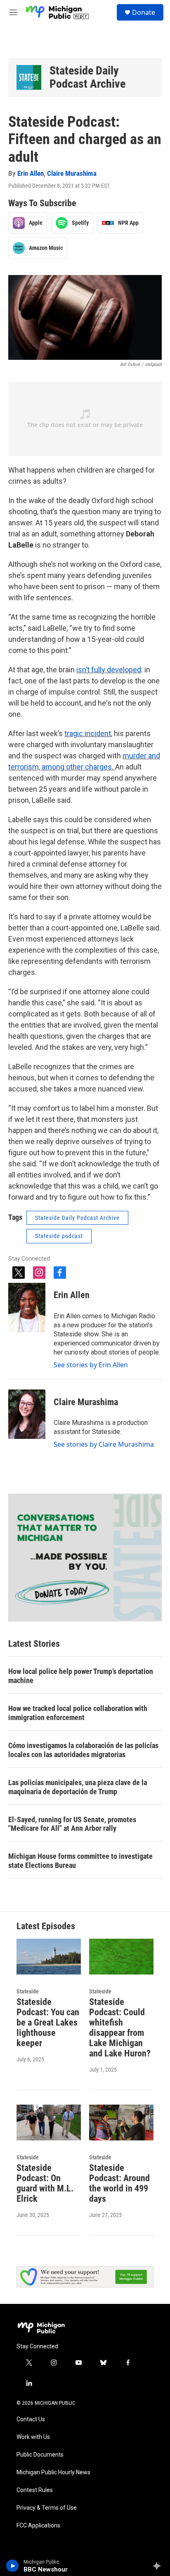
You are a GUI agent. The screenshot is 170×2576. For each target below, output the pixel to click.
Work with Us (33, 2437)
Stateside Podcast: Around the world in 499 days (119, 2183)
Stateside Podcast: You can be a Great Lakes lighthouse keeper (48, 2022)
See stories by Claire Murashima (104, 1444)
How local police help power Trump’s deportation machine (81, 1676)
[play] (13, 2566)
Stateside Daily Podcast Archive (87, 77)
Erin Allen (31, 173)
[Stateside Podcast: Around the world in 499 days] (121, 2123)
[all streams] (159, 2566)
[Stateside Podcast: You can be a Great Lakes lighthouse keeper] (49, 1957)
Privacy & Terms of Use (47, 2508)
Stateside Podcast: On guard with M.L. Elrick (45, 2183)
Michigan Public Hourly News (53, 2472)
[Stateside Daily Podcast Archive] (29, 77)
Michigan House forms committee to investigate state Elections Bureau (80, 1861)
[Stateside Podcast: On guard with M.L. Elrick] (49, 2123)
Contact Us (31, 2419)
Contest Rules (35, 2490)
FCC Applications (38, 2526)
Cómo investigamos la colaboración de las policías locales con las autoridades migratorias (83, 1750)
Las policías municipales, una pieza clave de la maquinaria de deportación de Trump (78, 1787)
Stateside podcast (59, 1236)
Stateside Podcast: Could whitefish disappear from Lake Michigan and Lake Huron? (120, 2028)
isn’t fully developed (109, 670)
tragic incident (88, 733)
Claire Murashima (72, 173)
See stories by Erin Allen (91, 1365)
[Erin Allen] (27, 1308)
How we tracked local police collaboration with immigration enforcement (78, 1713)
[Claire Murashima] (27, 1414)
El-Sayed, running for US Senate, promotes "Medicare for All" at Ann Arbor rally (72, 1824)
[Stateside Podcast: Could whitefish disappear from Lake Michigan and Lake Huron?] (121, 1957)
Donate (144, 12)
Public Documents (40, 2455)
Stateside (28, 1991)
